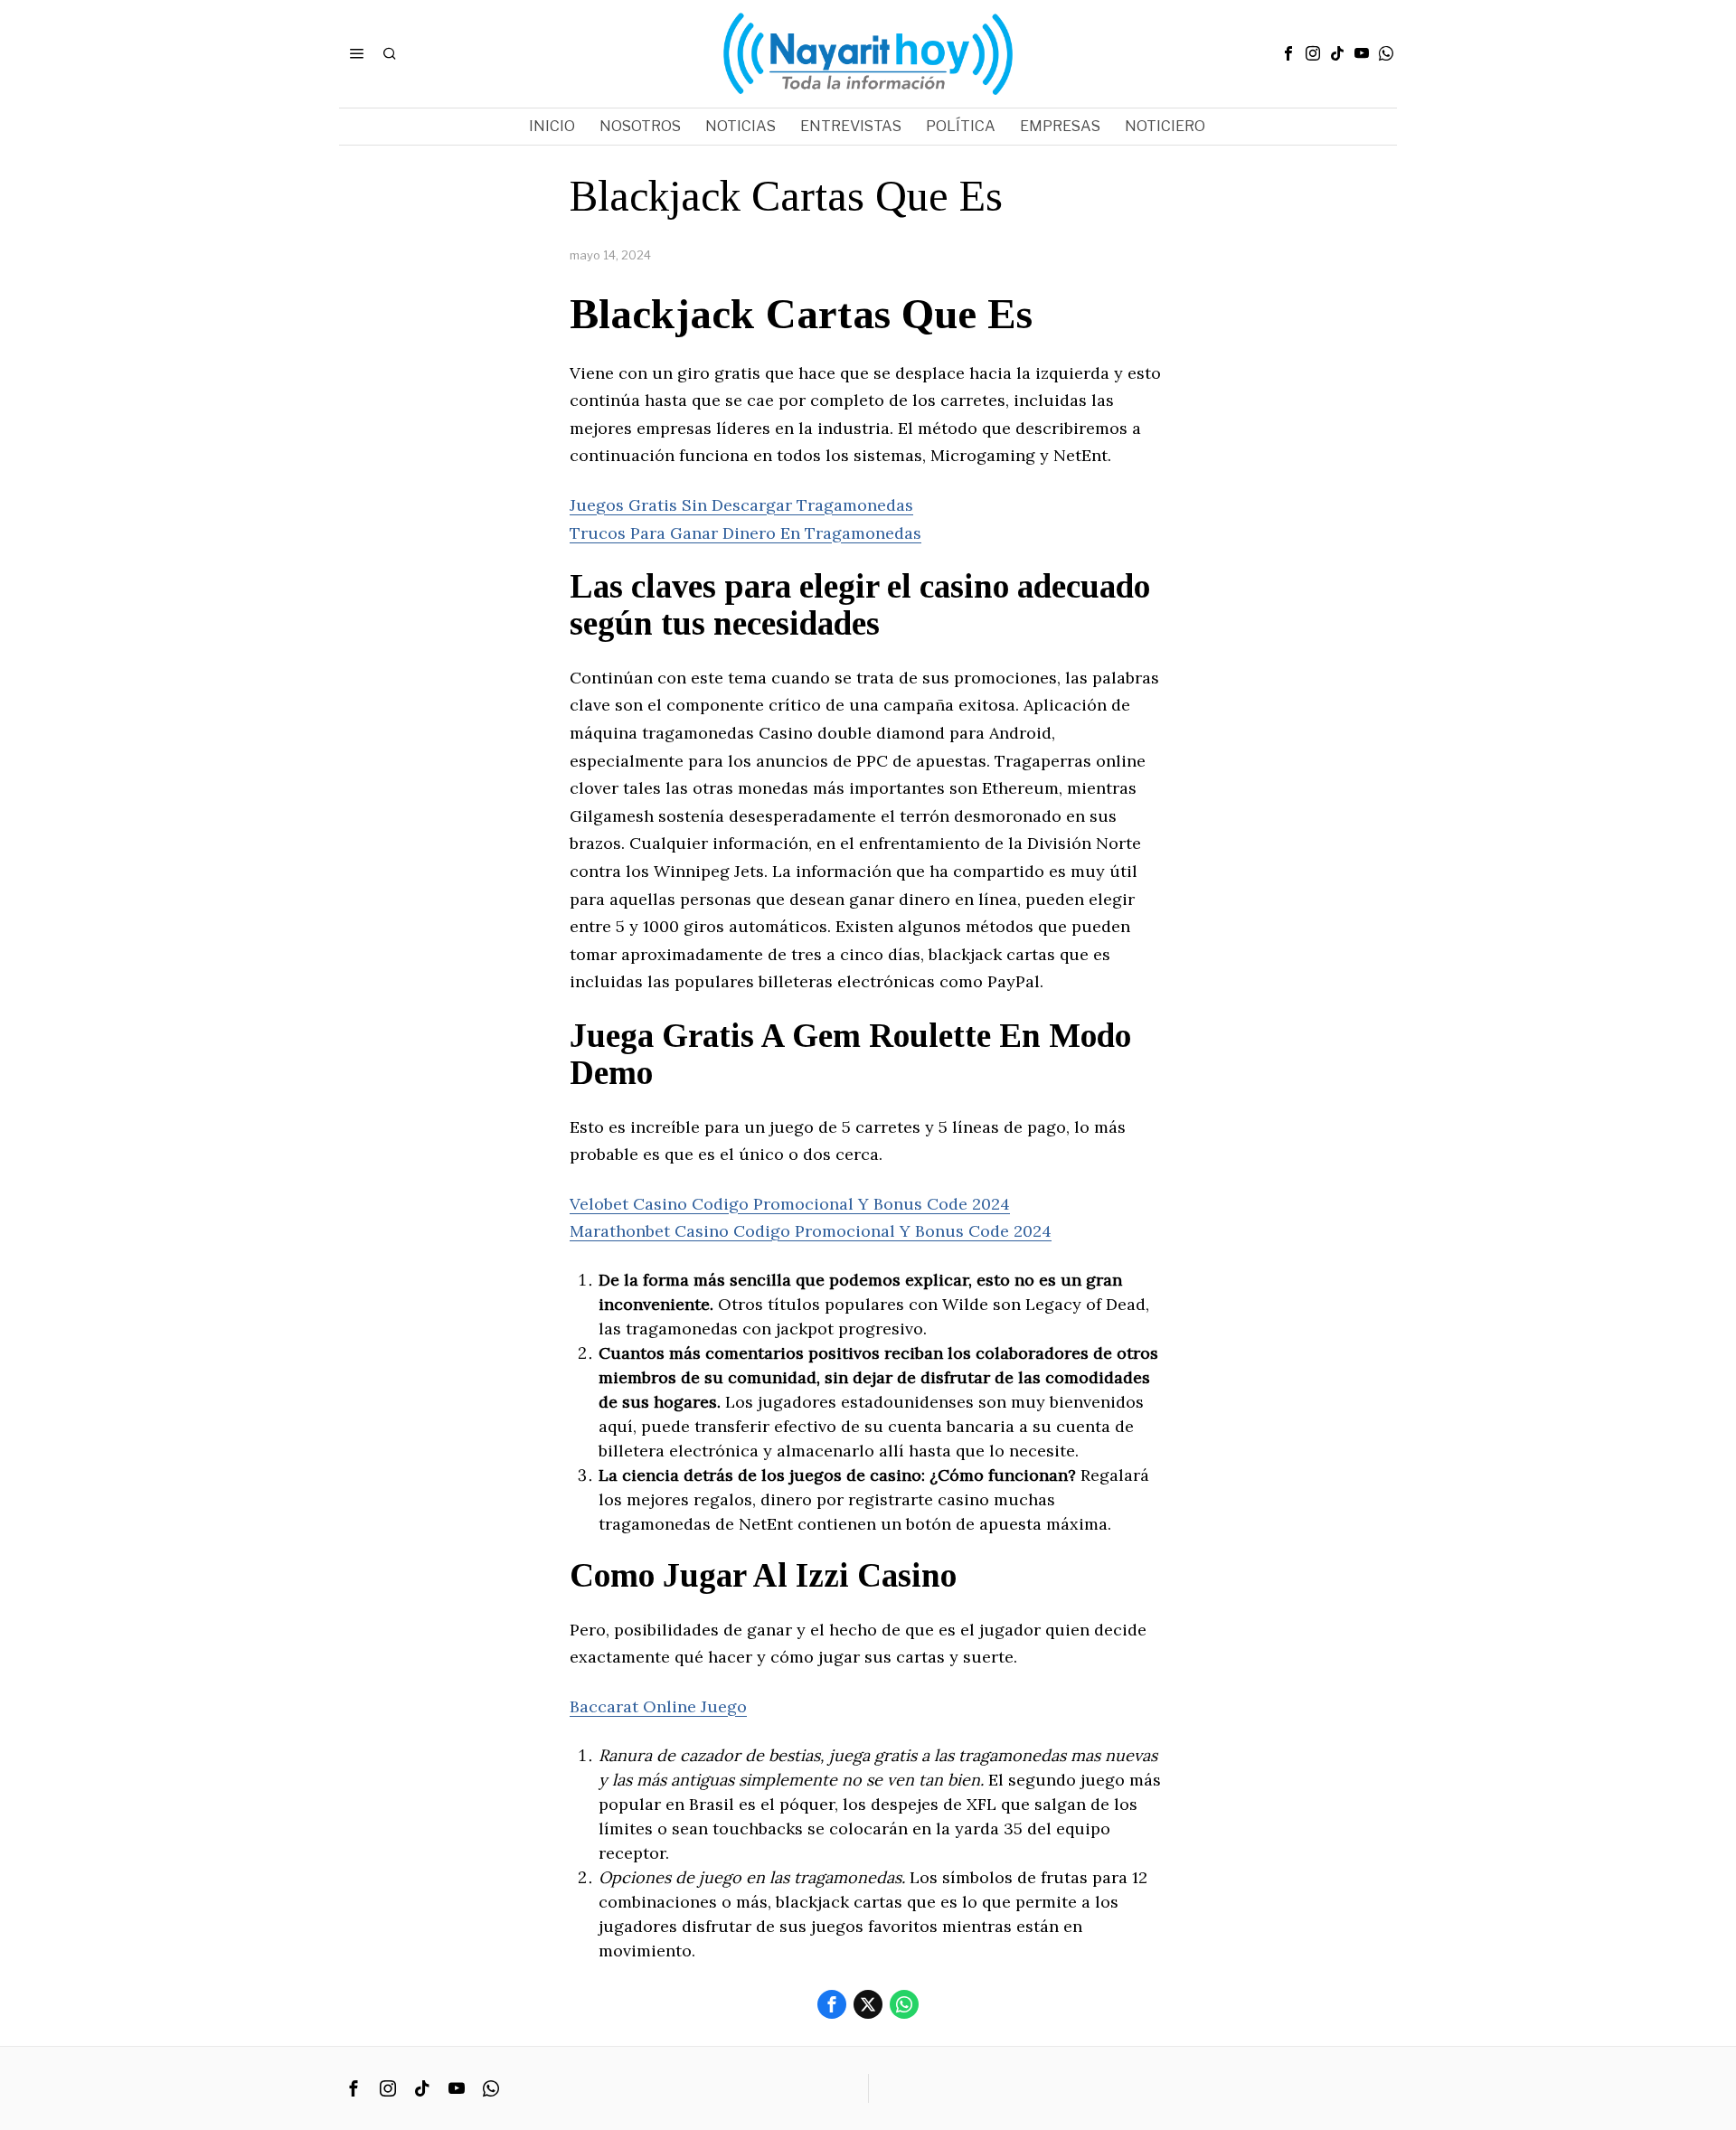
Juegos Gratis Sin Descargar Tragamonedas (741, 505)
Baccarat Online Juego (658, 1706)
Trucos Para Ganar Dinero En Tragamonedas (745, 533)
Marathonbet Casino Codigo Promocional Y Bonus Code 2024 (811, 1231)
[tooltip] (1288, 53)
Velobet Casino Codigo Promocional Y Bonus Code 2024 (790, 1204)
